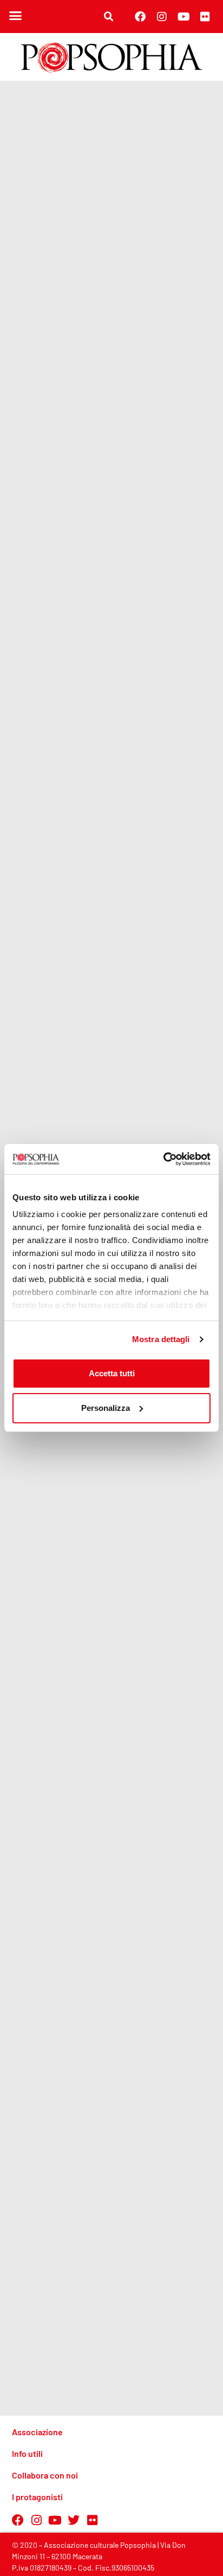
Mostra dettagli (161, 1339)
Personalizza (106, 1408)
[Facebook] (140, 17)
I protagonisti (37, 2497)
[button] (16, 16)
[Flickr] (205, 17)
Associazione (37, 2432)
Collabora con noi (45, 2475)
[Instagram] (162, 17)
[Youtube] (183, 17)
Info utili (27, 2453)
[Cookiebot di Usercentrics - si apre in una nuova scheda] (163, 1159)
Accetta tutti (112, 1373)
